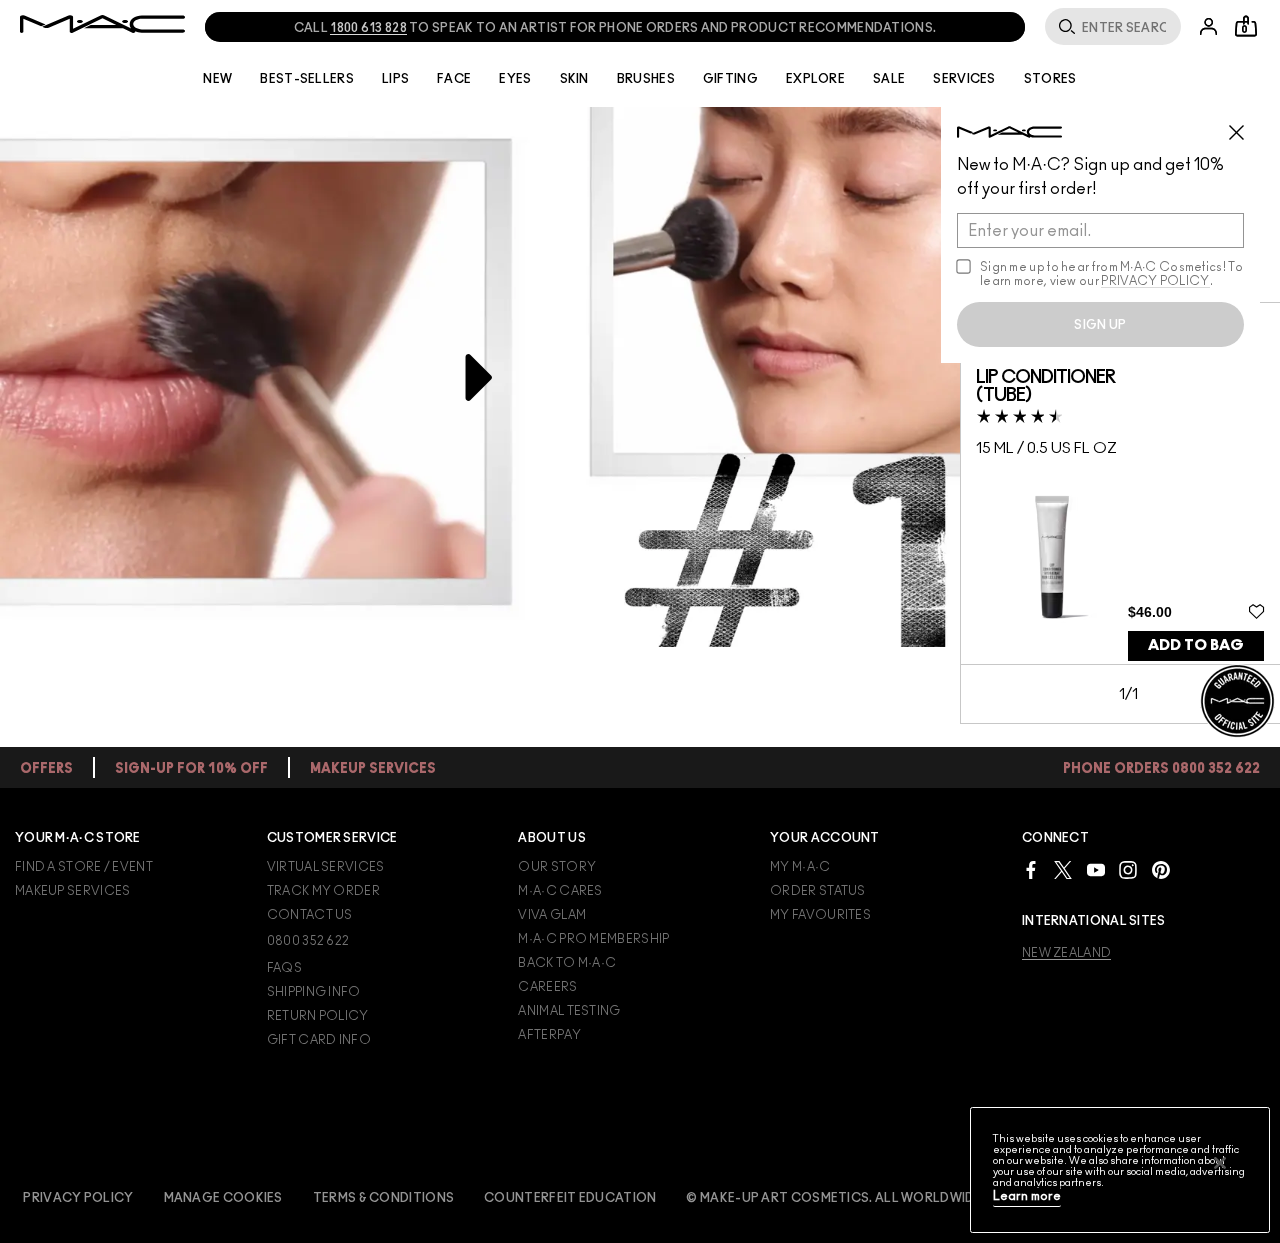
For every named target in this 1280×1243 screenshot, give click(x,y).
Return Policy (318, 1016)
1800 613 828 (368, 28)
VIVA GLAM (552, 915)
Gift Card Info (319, 1040)
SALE (889, 79)
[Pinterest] (1161, 869)
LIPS (395, 79)
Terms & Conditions (383, 1198)
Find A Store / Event (84, 867)
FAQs (284, 968)
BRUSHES (646, 79)
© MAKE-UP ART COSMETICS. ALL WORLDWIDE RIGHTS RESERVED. (895, 1198)
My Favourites (820, 915)
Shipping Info (314, 992)
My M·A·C (800, 867)
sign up (1100, 325)
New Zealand (1066, 953)
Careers (547, 987)
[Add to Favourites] (1256, 611)
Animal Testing (569, 1011)
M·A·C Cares (560, 891)
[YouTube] (1096, 869)
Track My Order (323, 891)
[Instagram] (1128, 869)
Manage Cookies (223, 1198)
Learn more (1027, 1196)
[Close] (1220, 1163)
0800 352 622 (308, 941)
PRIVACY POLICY (1155, 281)
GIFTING (730, 79)
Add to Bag (1196, 645)
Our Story (557, 867)
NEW (217, 79)
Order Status (818, 891)
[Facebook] (1031, 869)
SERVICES (964, 79)
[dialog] (1052, 387)
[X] (1063, 869)
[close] (1245, 125)
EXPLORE (815, 79)
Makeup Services (73, 891)
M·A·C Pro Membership (593, 939)
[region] (1120, 1170)
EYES (515, 79)
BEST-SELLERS (307, 79)
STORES (1050, 79)
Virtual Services (326, 867)
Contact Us (310, 915)
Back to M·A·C (567, 963)
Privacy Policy (78, 1198)
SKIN (574, 79)
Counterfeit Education (570, 1198)
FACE (454, 79)
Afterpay (549, 1035)
